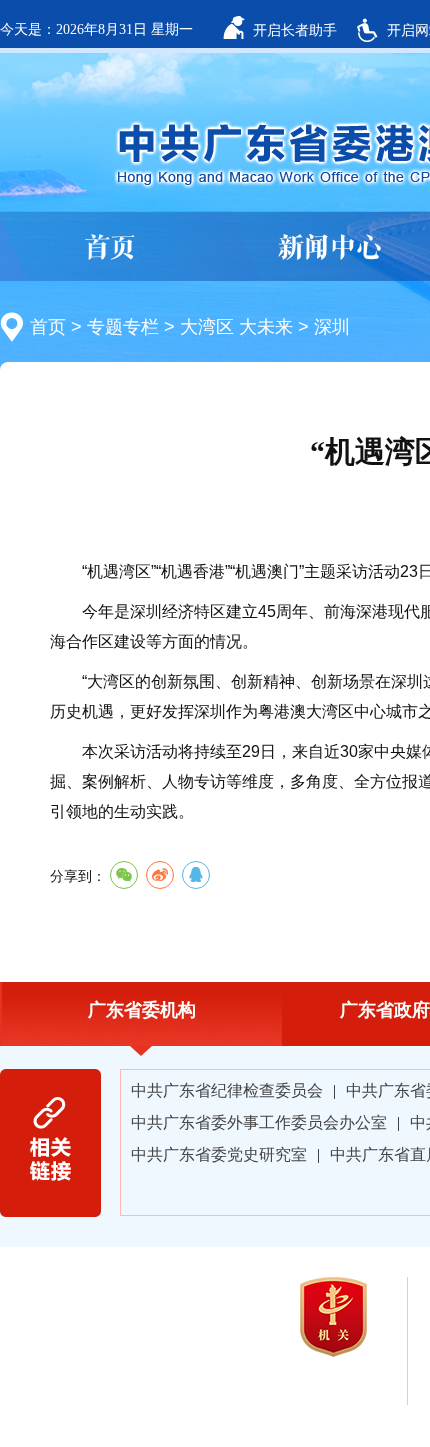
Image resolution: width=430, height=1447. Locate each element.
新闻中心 (330, 247)
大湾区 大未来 (236, 327)
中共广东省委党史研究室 (219, 1154)
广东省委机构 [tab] (142, 1010)
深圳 (332, 327)
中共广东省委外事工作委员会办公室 (259, 1122)
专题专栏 (123, 327)
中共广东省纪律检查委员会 (227, 1090)
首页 (110, 247)
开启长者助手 (295, 30)
